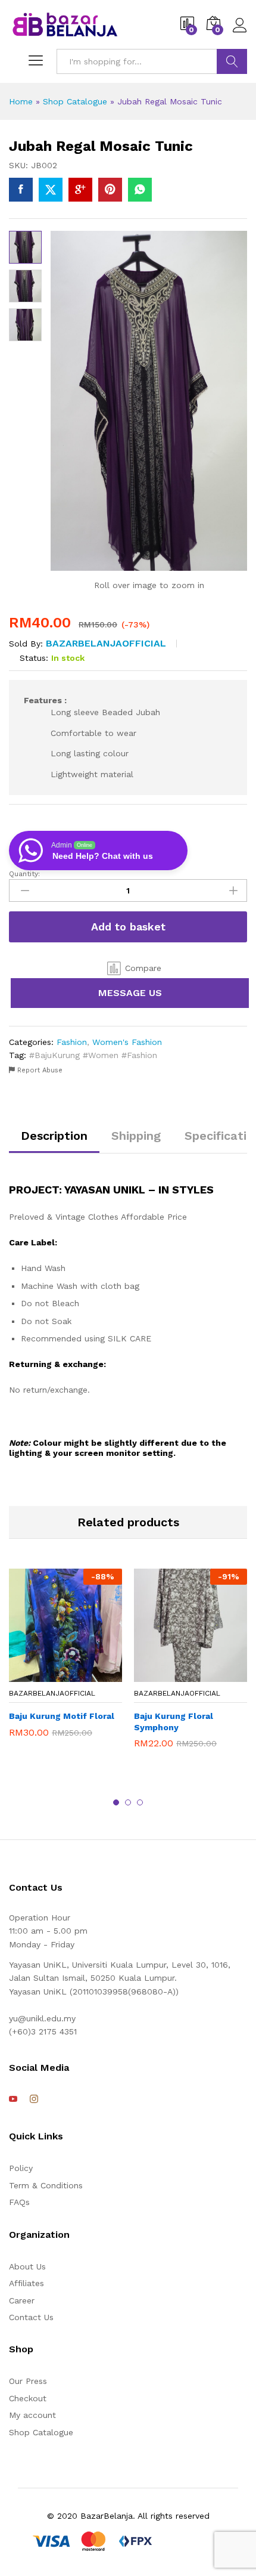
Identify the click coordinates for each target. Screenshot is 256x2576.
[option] (65, 1662)
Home (21, 101)
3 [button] (140, 1802)
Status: (34, 658)
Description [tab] (54, 1136)
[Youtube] (13, 2099)
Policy (21, 2168)
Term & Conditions (46, 2185)
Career (22, 2300)
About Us (27, 2266)
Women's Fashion (127, 1042)
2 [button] (128, 1802)
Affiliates (26, 2283)
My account (32, 2415)
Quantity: (24, 874)
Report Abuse (39, 1070)
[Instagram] (34, 2099)
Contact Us (31, 2317)
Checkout (28, 2398)
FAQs (19, 2202)
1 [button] (116, 1802)
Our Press (28, 2381)
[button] (134, 968)
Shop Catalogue (75, 101)
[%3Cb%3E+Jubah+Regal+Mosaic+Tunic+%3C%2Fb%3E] (51, 190)
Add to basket (128, 927)
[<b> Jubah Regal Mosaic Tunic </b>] (21, 190)
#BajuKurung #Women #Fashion (93, 1055)
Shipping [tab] (136, 1136)
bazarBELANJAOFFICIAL (106, 643)
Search (232, 61)
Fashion (72, 1042)
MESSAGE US (130, 993)
